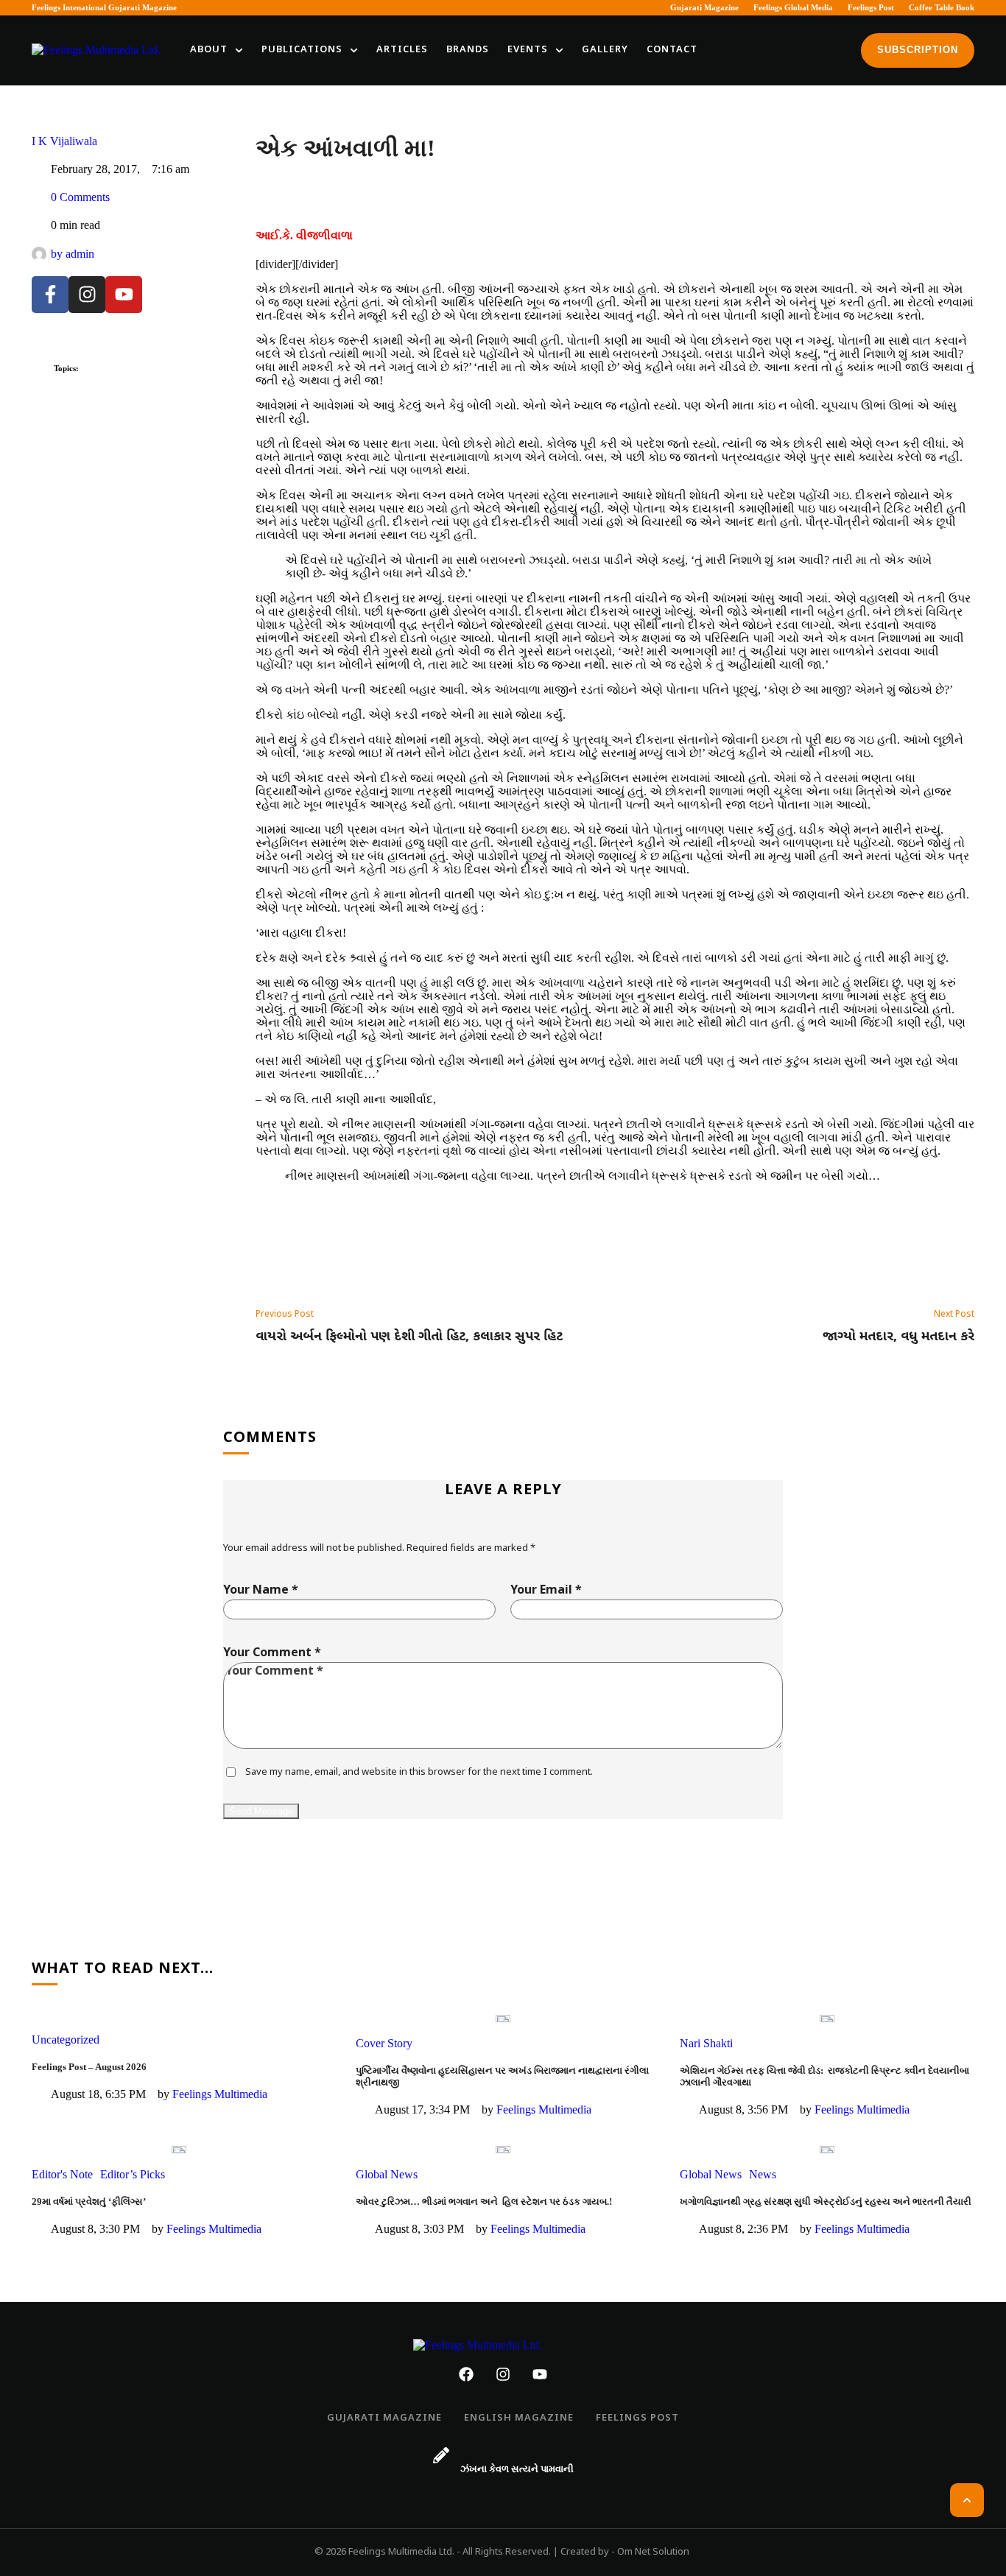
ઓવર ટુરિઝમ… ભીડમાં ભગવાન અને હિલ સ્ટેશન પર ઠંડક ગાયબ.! (484, 2202)
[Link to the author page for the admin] (39, 254)
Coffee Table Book (942, 7)
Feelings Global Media (793, 7)
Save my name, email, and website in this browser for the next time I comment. (419, 1772)
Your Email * (546, 1591)
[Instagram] (87, 295)
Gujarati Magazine (704, 7)
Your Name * (261, 1591)
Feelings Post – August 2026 (89, 2067)
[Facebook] (466, 2374)
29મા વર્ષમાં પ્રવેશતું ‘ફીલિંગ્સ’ (89, 2202)
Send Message (261, 1811)
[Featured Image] (503, 2019)
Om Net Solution (653, 2552)
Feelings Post (871, 7)
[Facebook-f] (50, 295)
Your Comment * (272, 1654)
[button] (239, 50)
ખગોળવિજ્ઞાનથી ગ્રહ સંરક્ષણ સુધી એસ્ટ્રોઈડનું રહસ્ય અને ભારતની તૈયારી (826, 2202)
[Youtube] (124, 295)
